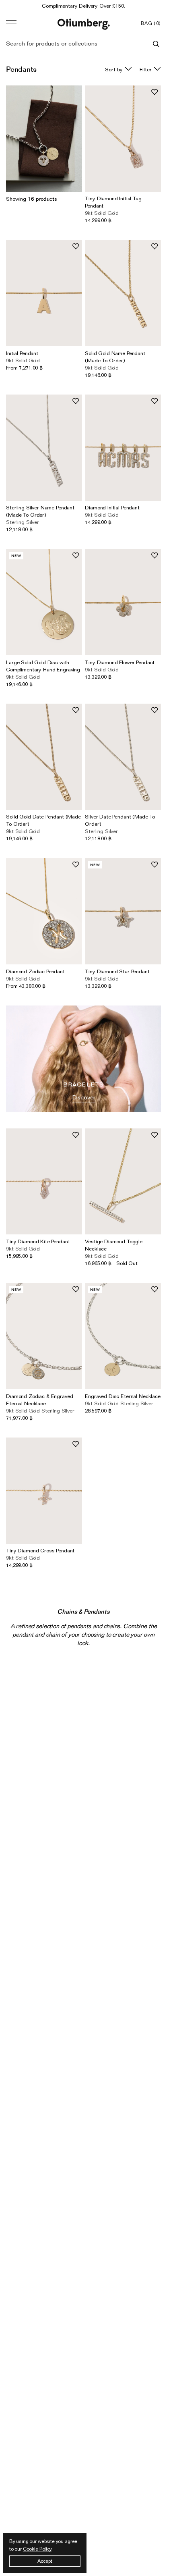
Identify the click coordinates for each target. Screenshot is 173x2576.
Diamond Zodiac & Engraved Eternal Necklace (39, 1400)
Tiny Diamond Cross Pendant (40, 1550)
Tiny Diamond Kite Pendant (38, 1241)
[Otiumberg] (84, 23)
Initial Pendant (22, 353)
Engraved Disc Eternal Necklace (123, 1396)
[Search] (156, 44)
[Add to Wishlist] (154, 92)
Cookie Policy (37, 2549)
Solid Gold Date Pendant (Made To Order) (43, 820)
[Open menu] (11, 23)
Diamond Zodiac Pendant (35, 971)
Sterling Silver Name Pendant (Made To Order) (40, 511)
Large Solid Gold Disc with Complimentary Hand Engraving (43, 666)
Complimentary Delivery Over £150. (83, 6)
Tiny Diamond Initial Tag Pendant (113, 202)
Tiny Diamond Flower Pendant (120, 662)
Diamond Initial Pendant (112, 507)
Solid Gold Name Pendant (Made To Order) (115, 357)
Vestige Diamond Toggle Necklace (114, 1245)
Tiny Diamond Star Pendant (117, 971)
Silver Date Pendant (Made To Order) (120, 820)
